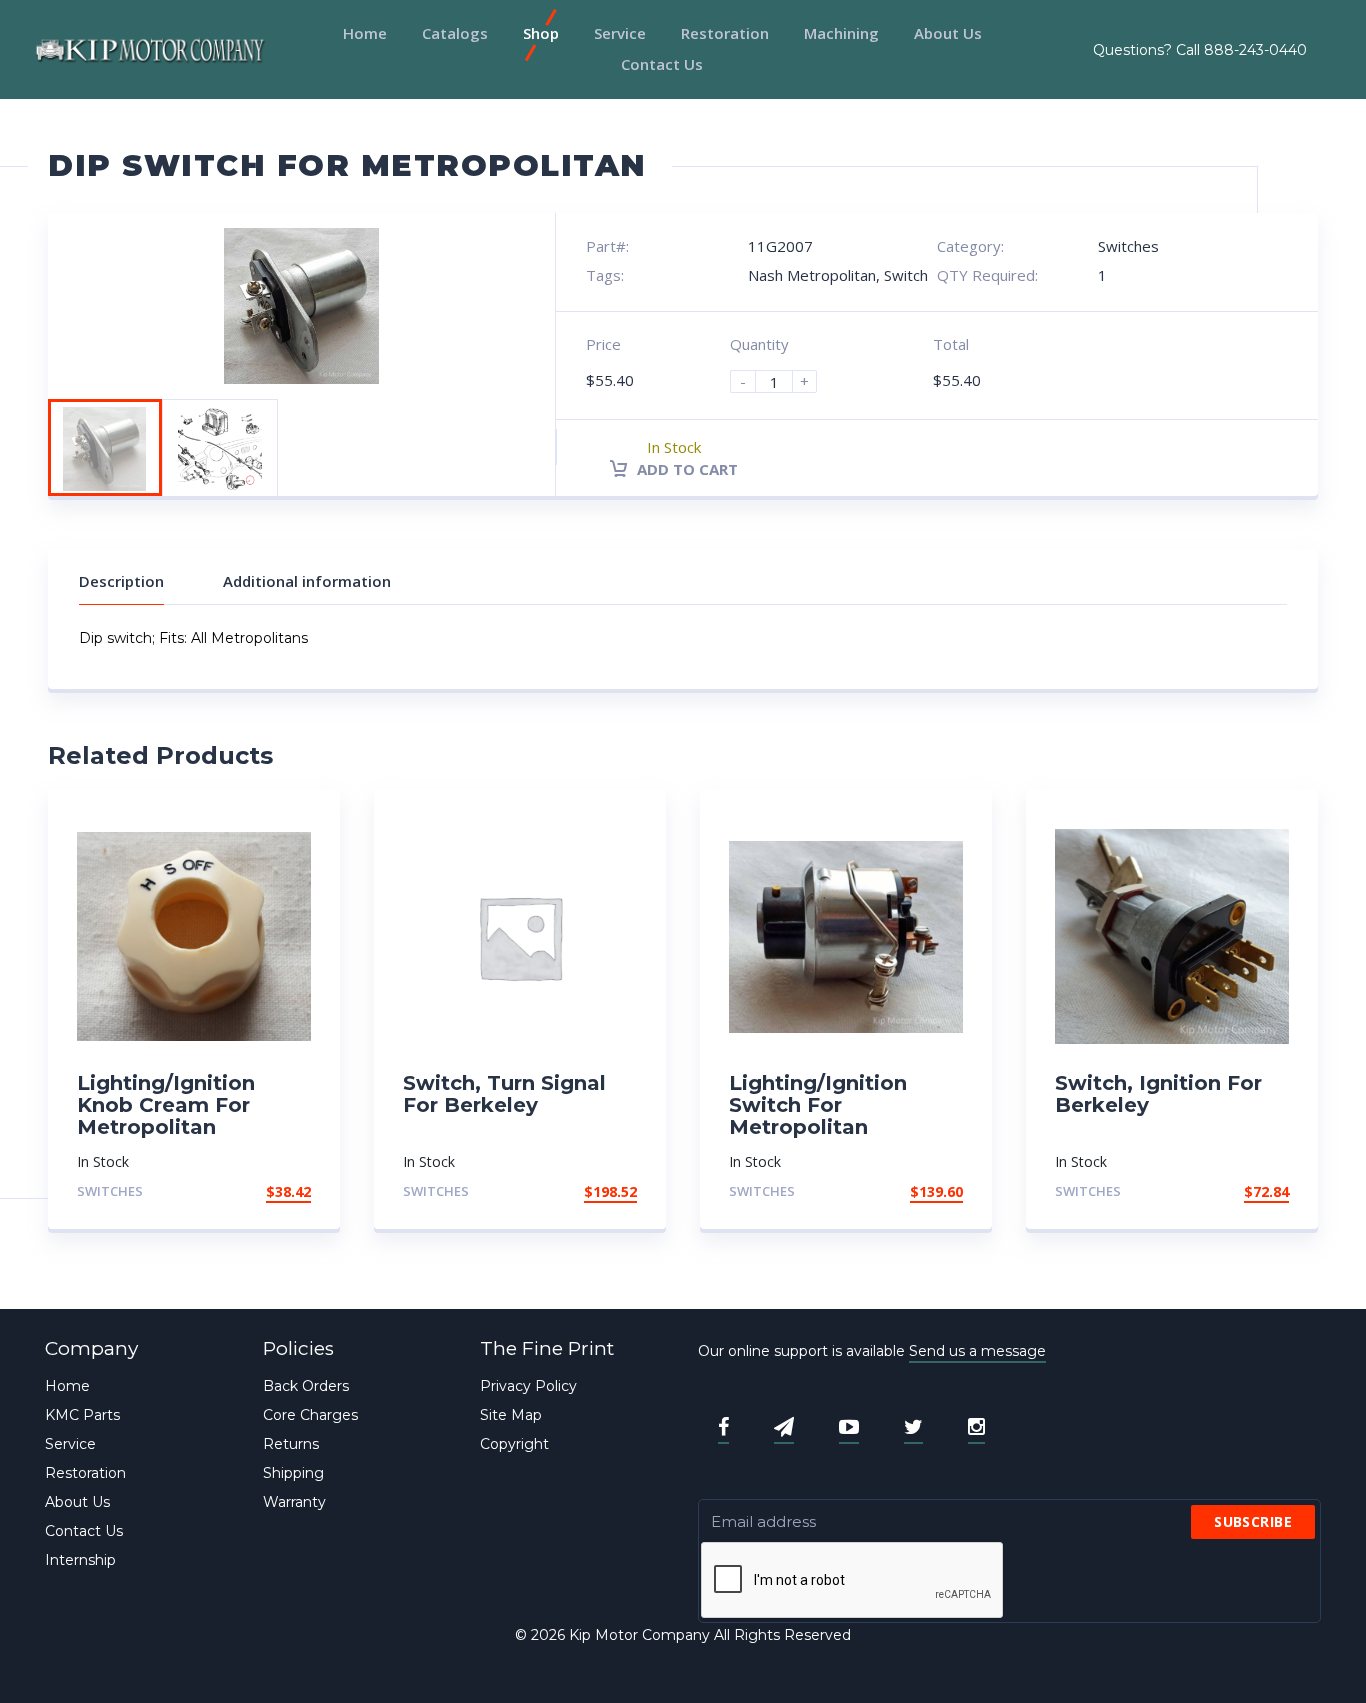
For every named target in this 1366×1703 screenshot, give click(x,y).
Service (620, 33)
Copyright (514, 1444)
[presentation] (853, 1581)
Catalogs (455, 33)
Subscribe (1253, 1521)
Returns (291, 1444)
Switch (906, 275)
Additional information (307, 581)
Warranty (294, 1502)
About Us (948, 33)
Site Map (511, 1415)
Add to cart (685, 469)
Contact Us (662, 64)
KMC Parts (82, 1415)
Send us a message (977, 1351)
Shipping (293, 1473)
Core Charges (310, 1415)
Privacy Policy (528, 1386)
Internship (80, 1560)
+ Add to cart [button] (256, 1191)
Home (365, 33)
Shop (541, 33)
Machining (841, 33)
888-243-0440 (1255, 50)
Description (121, 581)
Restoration (725, 33)
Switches (1128, 246)
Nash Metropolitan (812, 275)
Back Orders (306, 1386)
